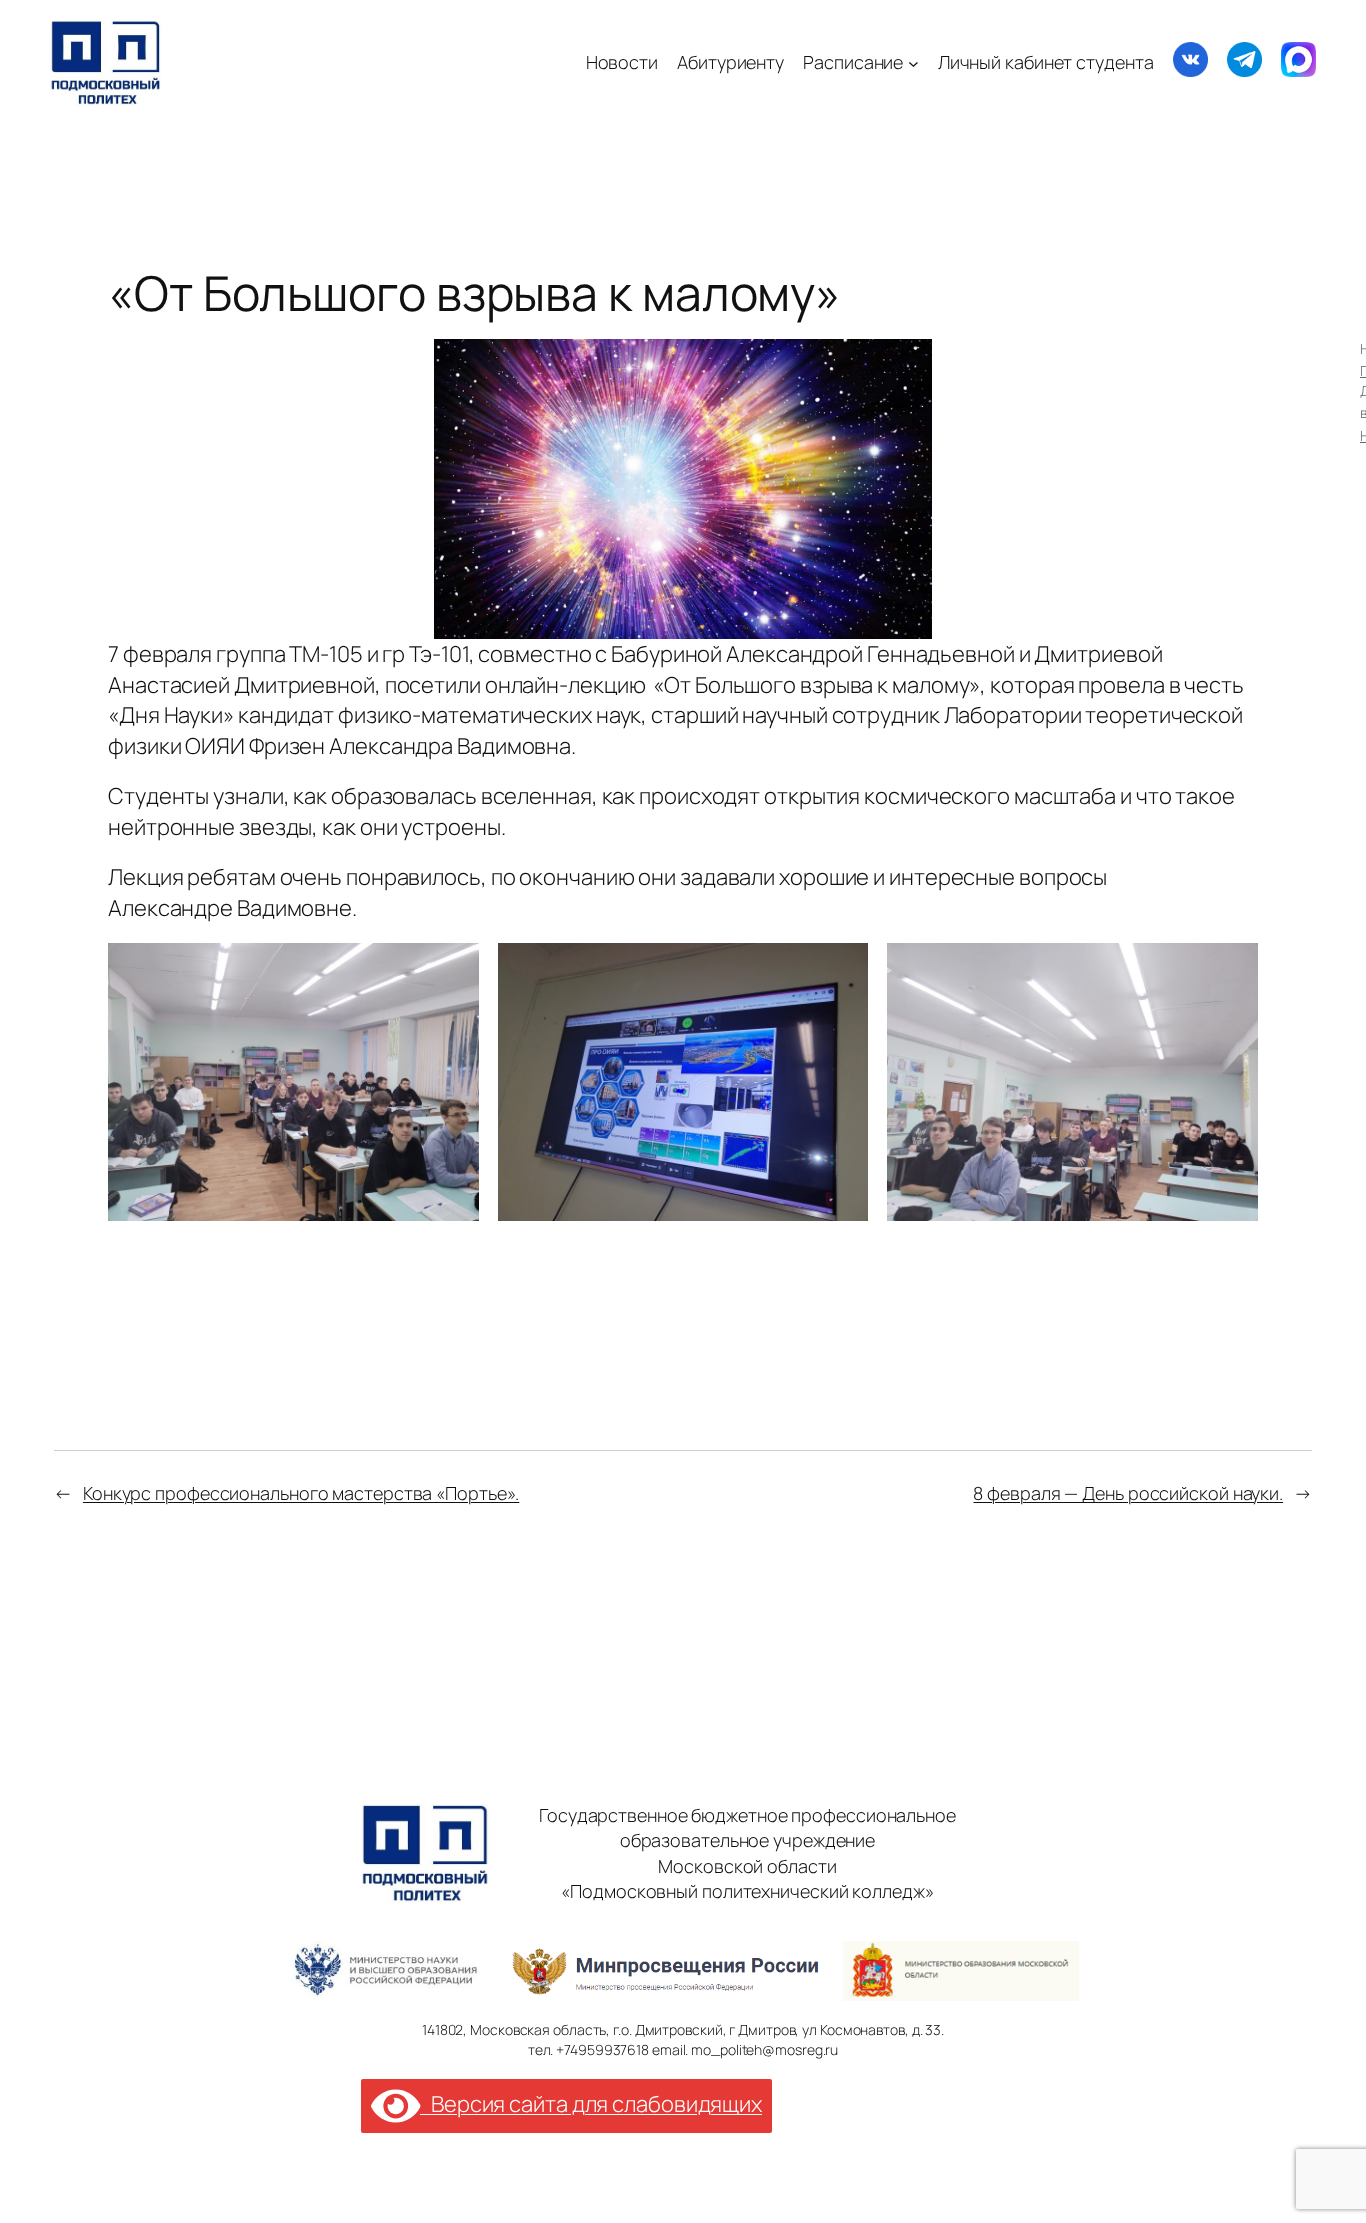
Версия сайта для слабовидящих (591, 2104)
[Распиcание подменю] (913, 62)
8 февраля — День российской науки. (1128, 1493)
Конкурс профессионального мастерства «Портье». (301, 1493)
